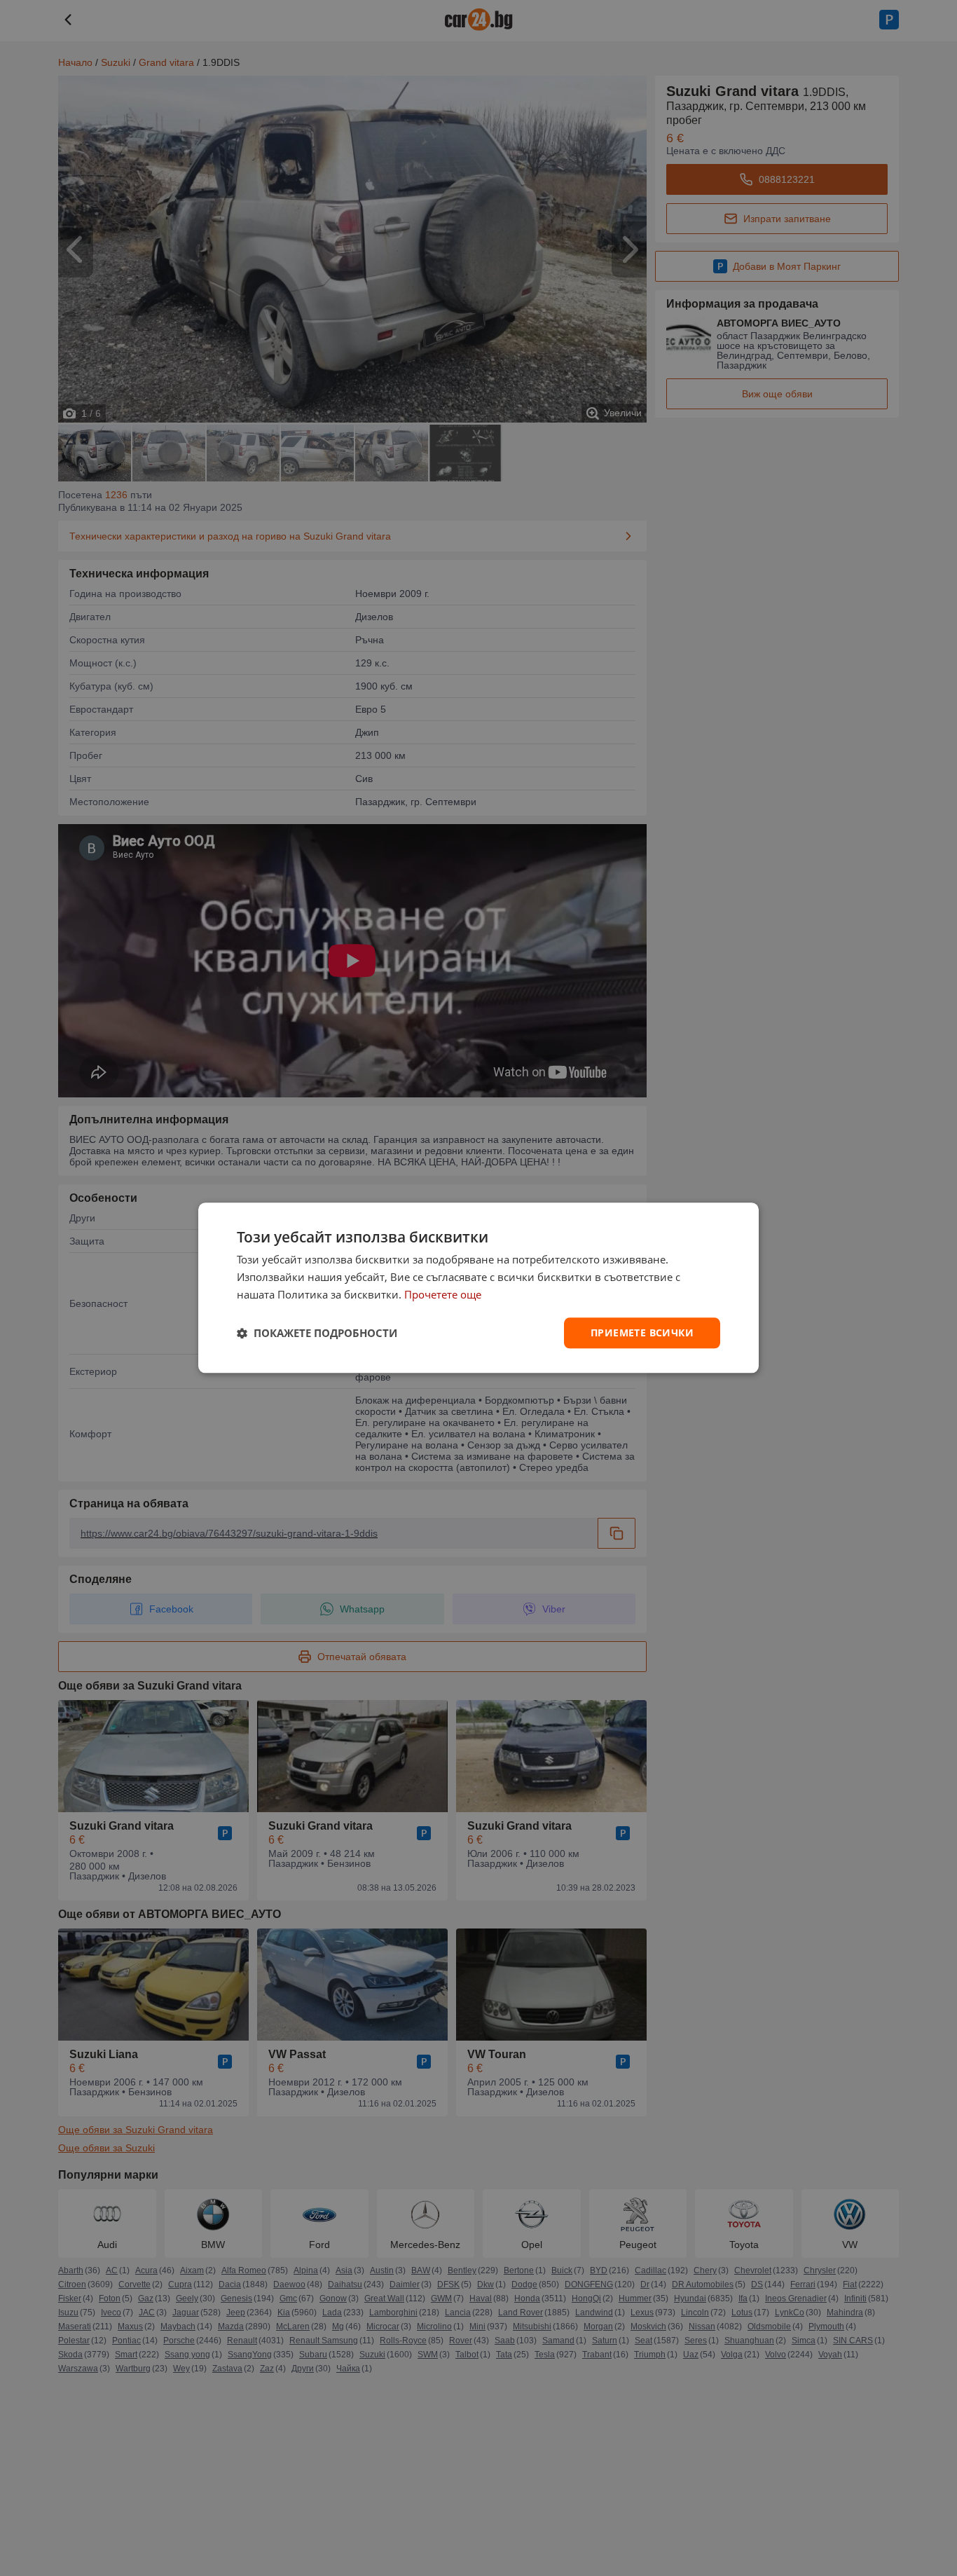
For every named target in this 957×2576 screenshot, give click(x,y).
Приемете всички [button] (642, 1332)
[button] (317, 1333)
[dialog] (478, 1288)
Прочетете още (443, 1294)
